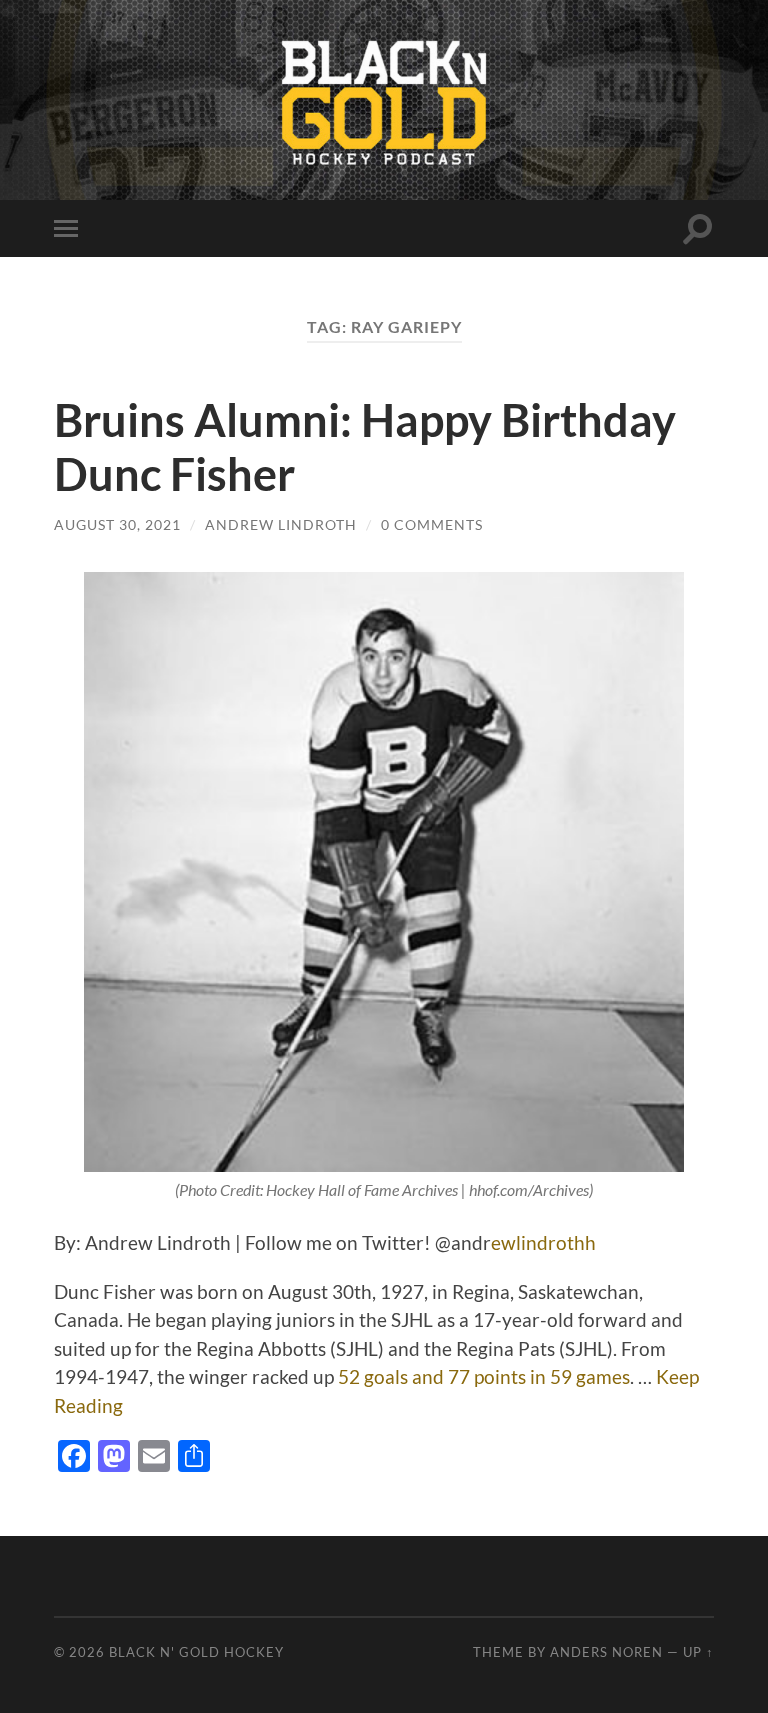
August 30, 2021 (117, 524)
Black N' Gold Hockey (196, 1652)
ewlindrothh (543, 1242)
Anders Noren (606, 1652)
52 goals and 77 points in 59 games (484, 1376)
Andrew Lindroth (281, 524)
